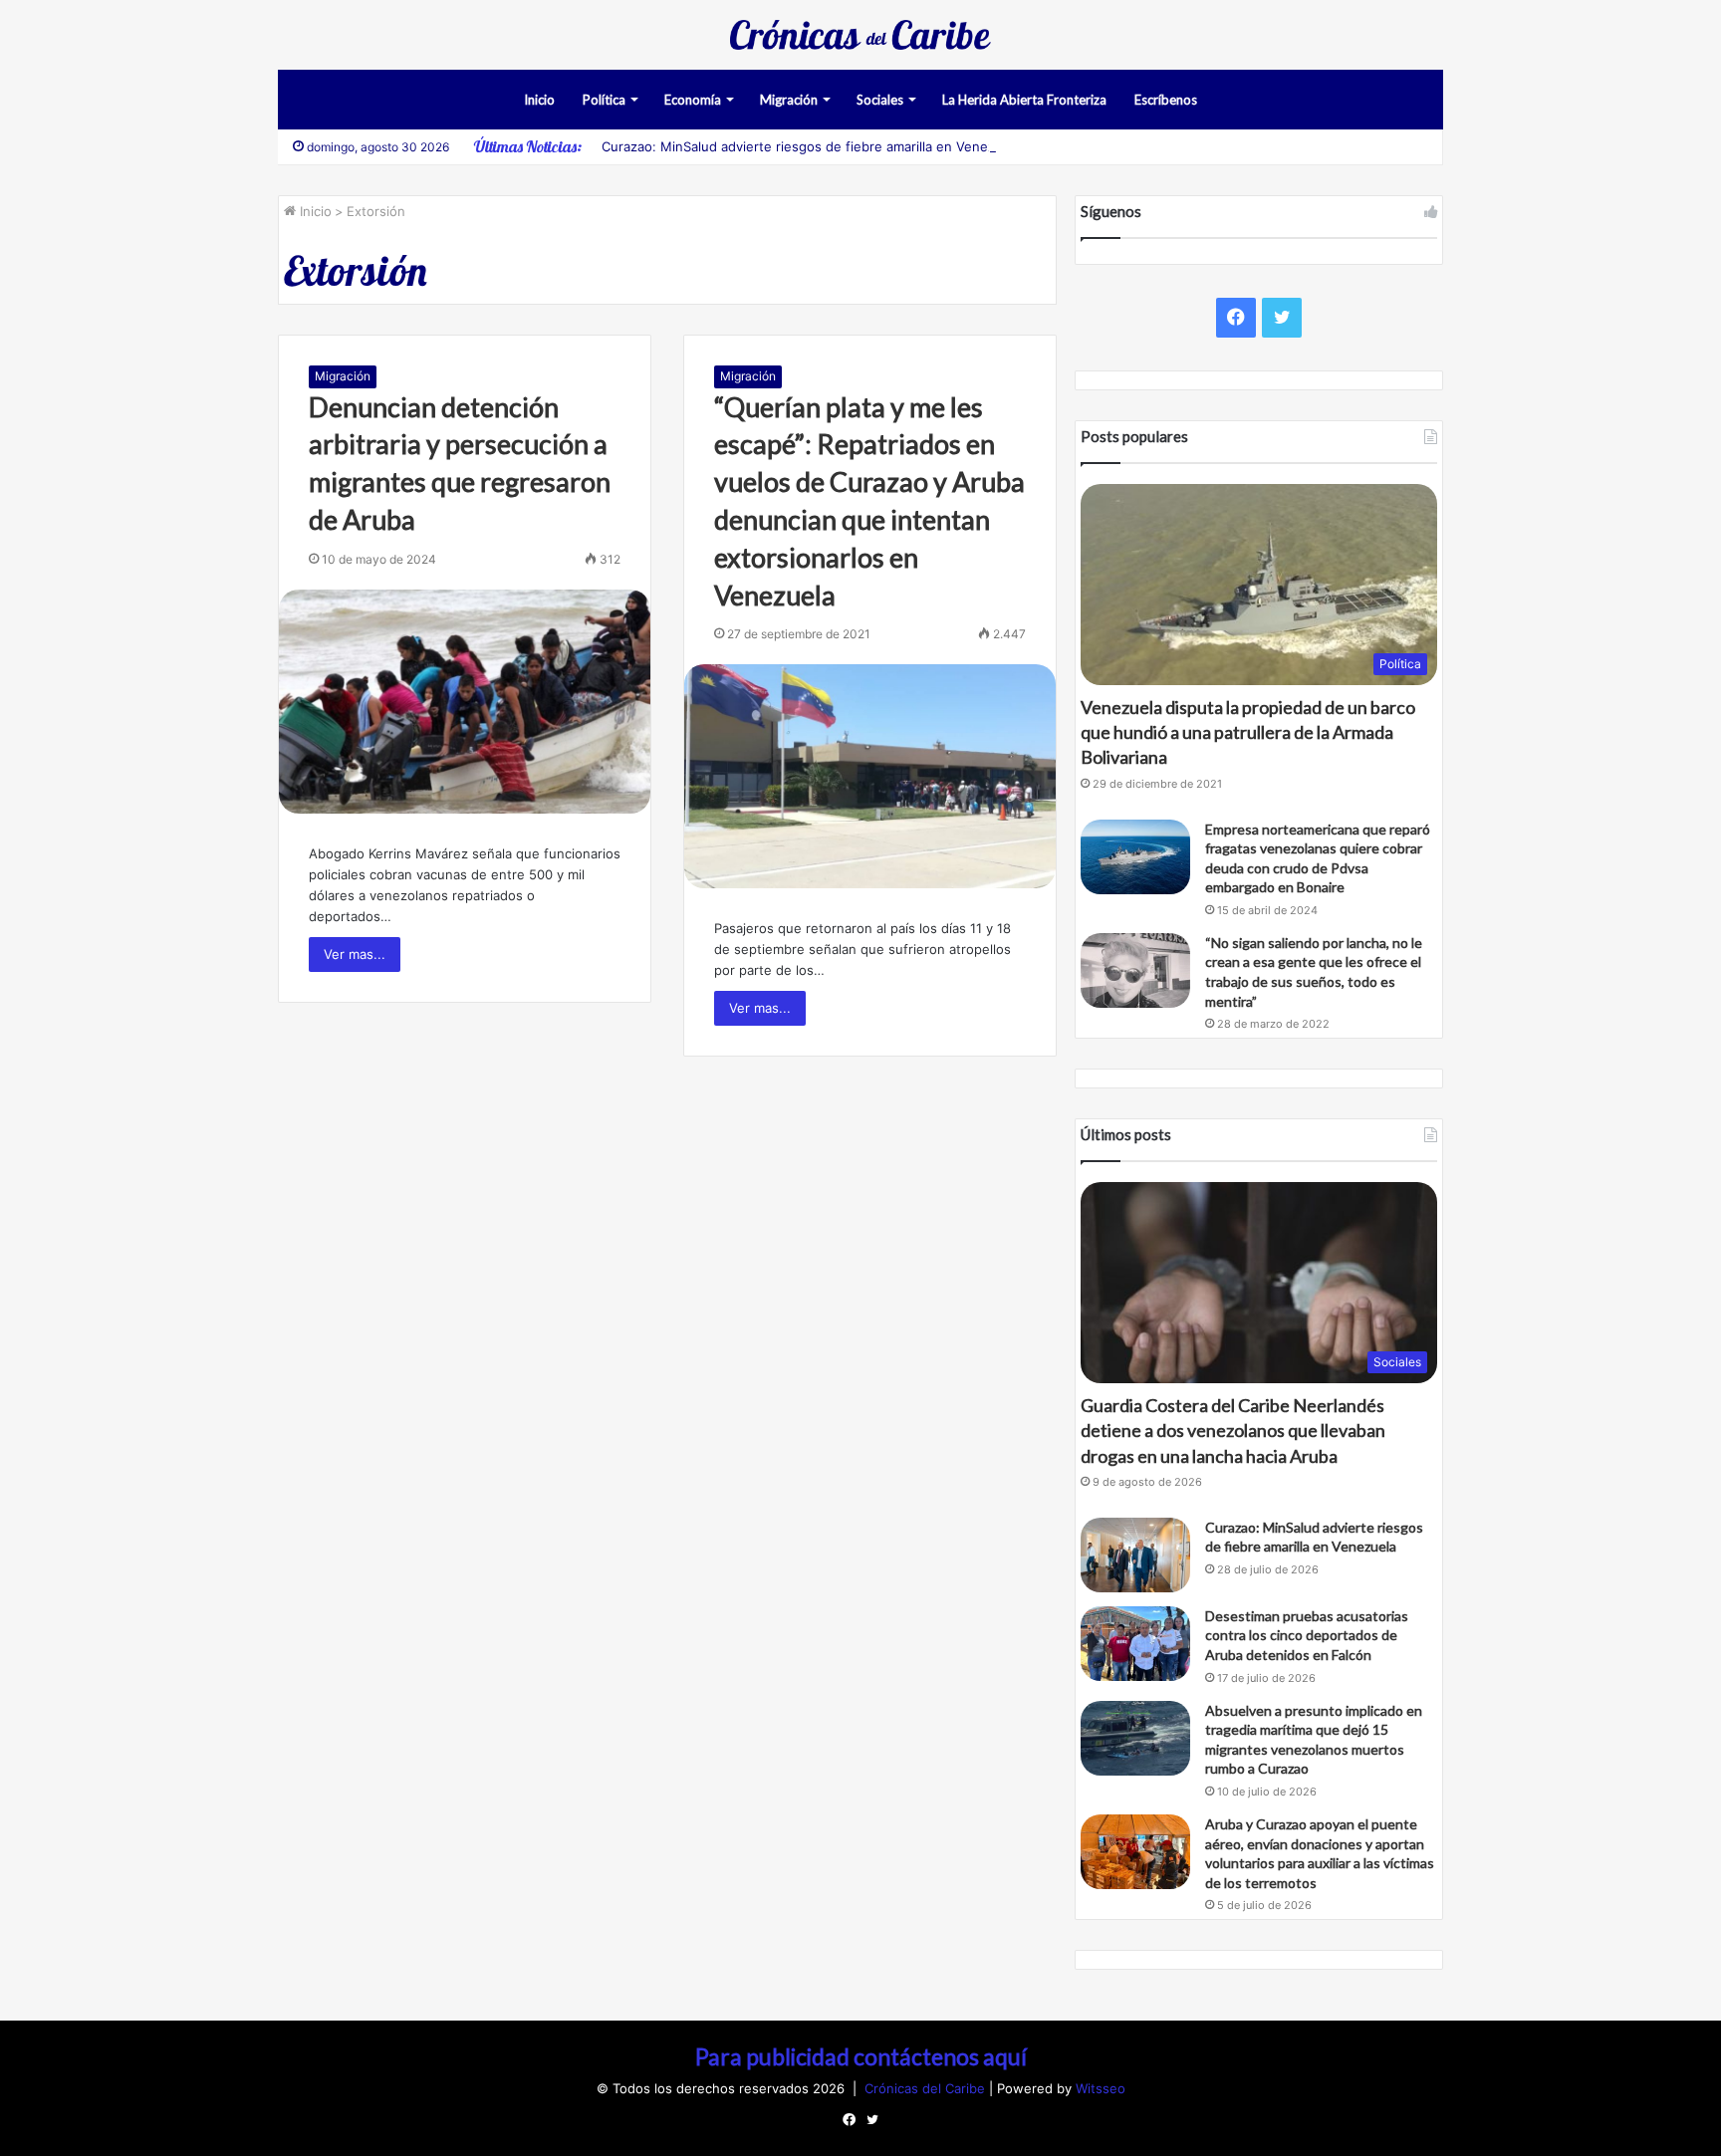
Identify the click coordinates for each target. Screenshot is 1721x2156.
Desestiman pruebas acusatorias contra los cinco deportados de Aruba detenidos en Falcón (1307, 1635)
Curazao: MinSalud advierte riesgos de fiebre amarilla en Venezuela (811, 146)
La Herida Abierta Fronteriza (1024, 100)
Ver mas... (355, 954)
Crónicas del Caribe (927, 2088)
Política (604, 100)
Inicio (539, 100)
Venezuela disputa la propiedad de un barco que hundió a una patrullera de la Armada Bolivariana (1248, 732)
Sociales (880, 100)
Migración (789, 100)
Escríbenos (1166, 100)
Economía (693, 100)
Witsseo (1101, 2088)
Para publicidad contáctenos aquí (861, 2056)
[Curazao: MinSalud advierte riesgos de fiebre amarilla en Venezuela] (1135, 1555)
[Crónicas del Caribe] (860, 35)
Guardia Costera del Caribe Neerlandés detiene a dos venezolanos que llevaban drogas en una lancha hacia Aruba (1233, 1430)
